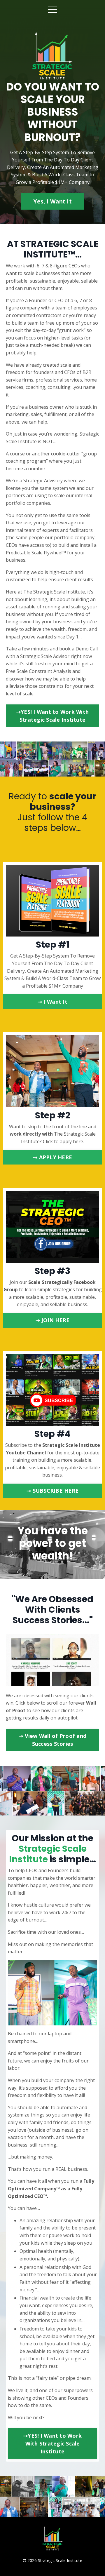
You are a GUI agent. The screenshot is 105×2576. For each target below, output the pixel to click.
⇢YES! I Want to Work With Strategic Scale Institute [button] (52, 716)
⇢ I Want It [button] (52, 1002)
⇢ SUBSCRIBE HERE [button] (52, 1491)
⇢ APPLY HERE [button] (52, 1157)
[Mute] (94, 1682)
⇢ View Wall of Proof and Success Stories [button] (52, 1740)
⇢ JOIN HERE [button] (53, 1320)
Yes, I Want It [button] (52, 201)
